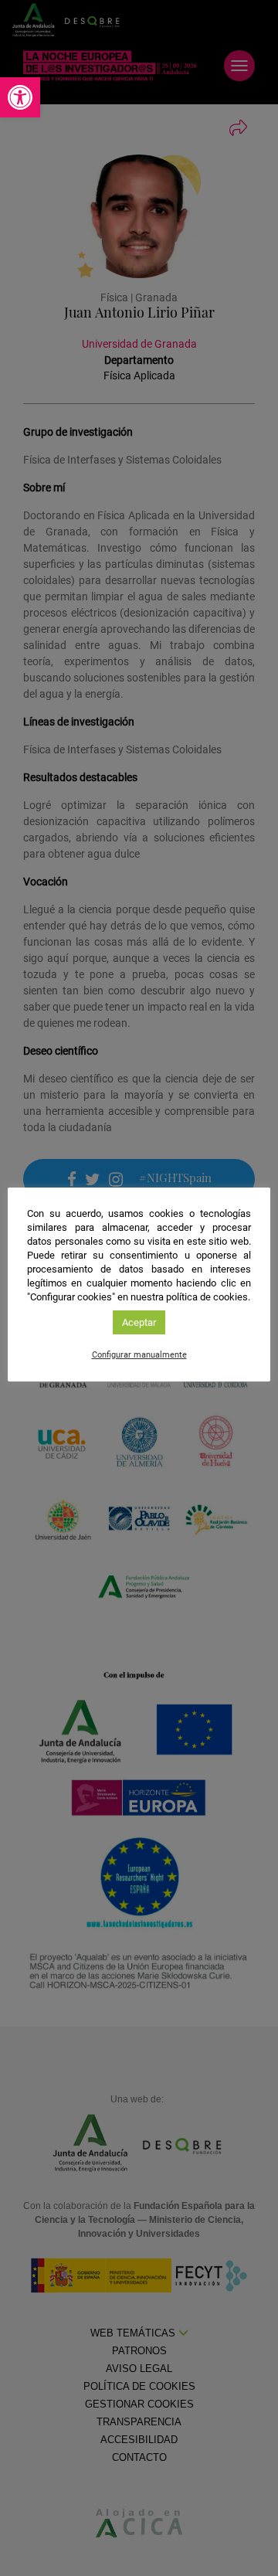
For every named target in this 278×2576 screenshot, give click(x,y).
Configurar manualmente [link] (139, 1355)
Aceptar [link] (139, 1322)
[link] (20, 97)
